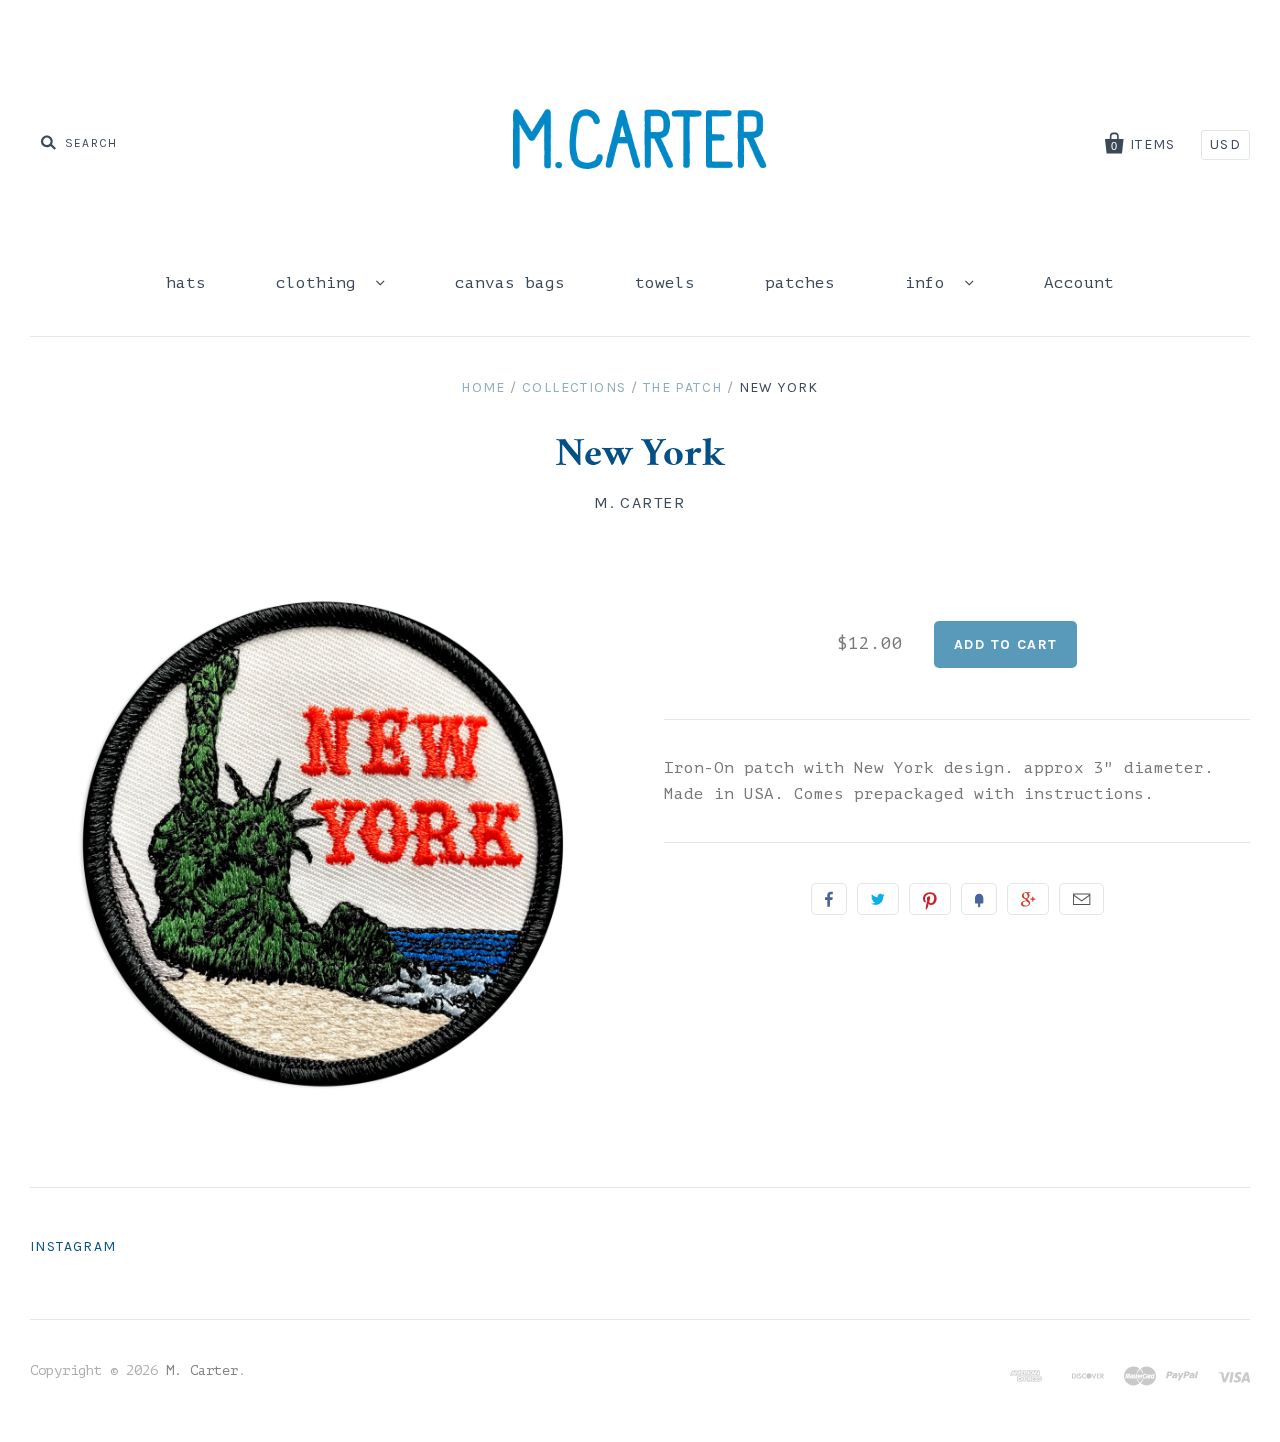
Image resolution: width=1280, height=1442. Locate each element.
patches (800, 283)
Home (483, 387)
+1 (1028, 899)
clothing (321, 283)
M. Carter (639, 502)
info (930, 283)
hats (186, 283)
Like (829, 899)
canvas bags (510, 283)
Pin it (930, 899)
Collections (574, 387)
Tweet (878, 899)
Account (1079, 283)
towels (665, 283)
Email (1081, 899)
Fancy (979, 899)
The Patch (683, 387)
